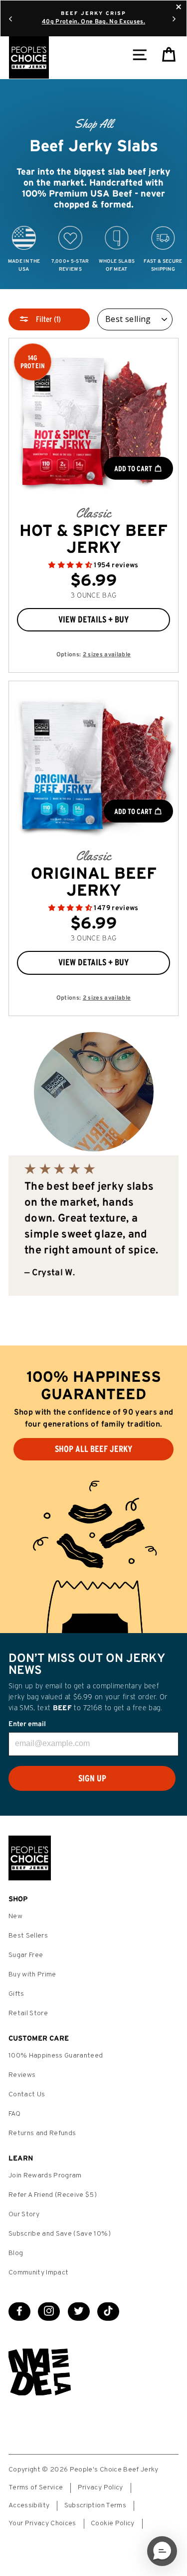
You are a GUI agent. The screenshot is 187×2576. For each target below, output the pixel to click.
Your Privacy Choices (42, 2524)
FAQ (14, 2114)
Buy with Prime (32, 1975)
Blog (16, 2253)
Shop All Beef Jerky (93, 1449)
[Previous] (10, 18)
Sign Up (92, 1778)
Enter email (27, 1724)
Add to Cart (134, 468)
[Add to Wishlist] (95, 637)
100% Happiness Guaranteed (56, 2056)
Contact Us (27, 2095)
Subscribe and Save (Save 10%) (60, 2234)
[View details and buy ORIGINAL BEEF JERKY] (93, 766)
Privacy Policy (100, 2488)
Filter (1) (47, 319)
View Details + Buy (93, 619)
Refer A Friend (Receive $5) (53, 2195)
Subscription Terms (95, 2506)
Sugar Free (26, 1955)
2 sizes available (107, 655)
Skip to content (93, 9)
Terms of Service (36, 2488)
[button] (71, 566)
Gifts (16, 1994)
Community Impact (38, 2273)
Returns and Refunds (42, 2133)
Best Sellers (28, 1936)
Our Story (24, 2215)
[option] (93, 184)
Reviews (22, 2075)
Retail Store (28, 2013)
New (15, 1916)
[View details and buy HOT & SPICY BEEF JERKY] (93, 423)
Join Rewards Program (45, 2176)
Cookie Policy (112, 2524)
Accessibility (29, 2506)
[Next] (174, 18)
